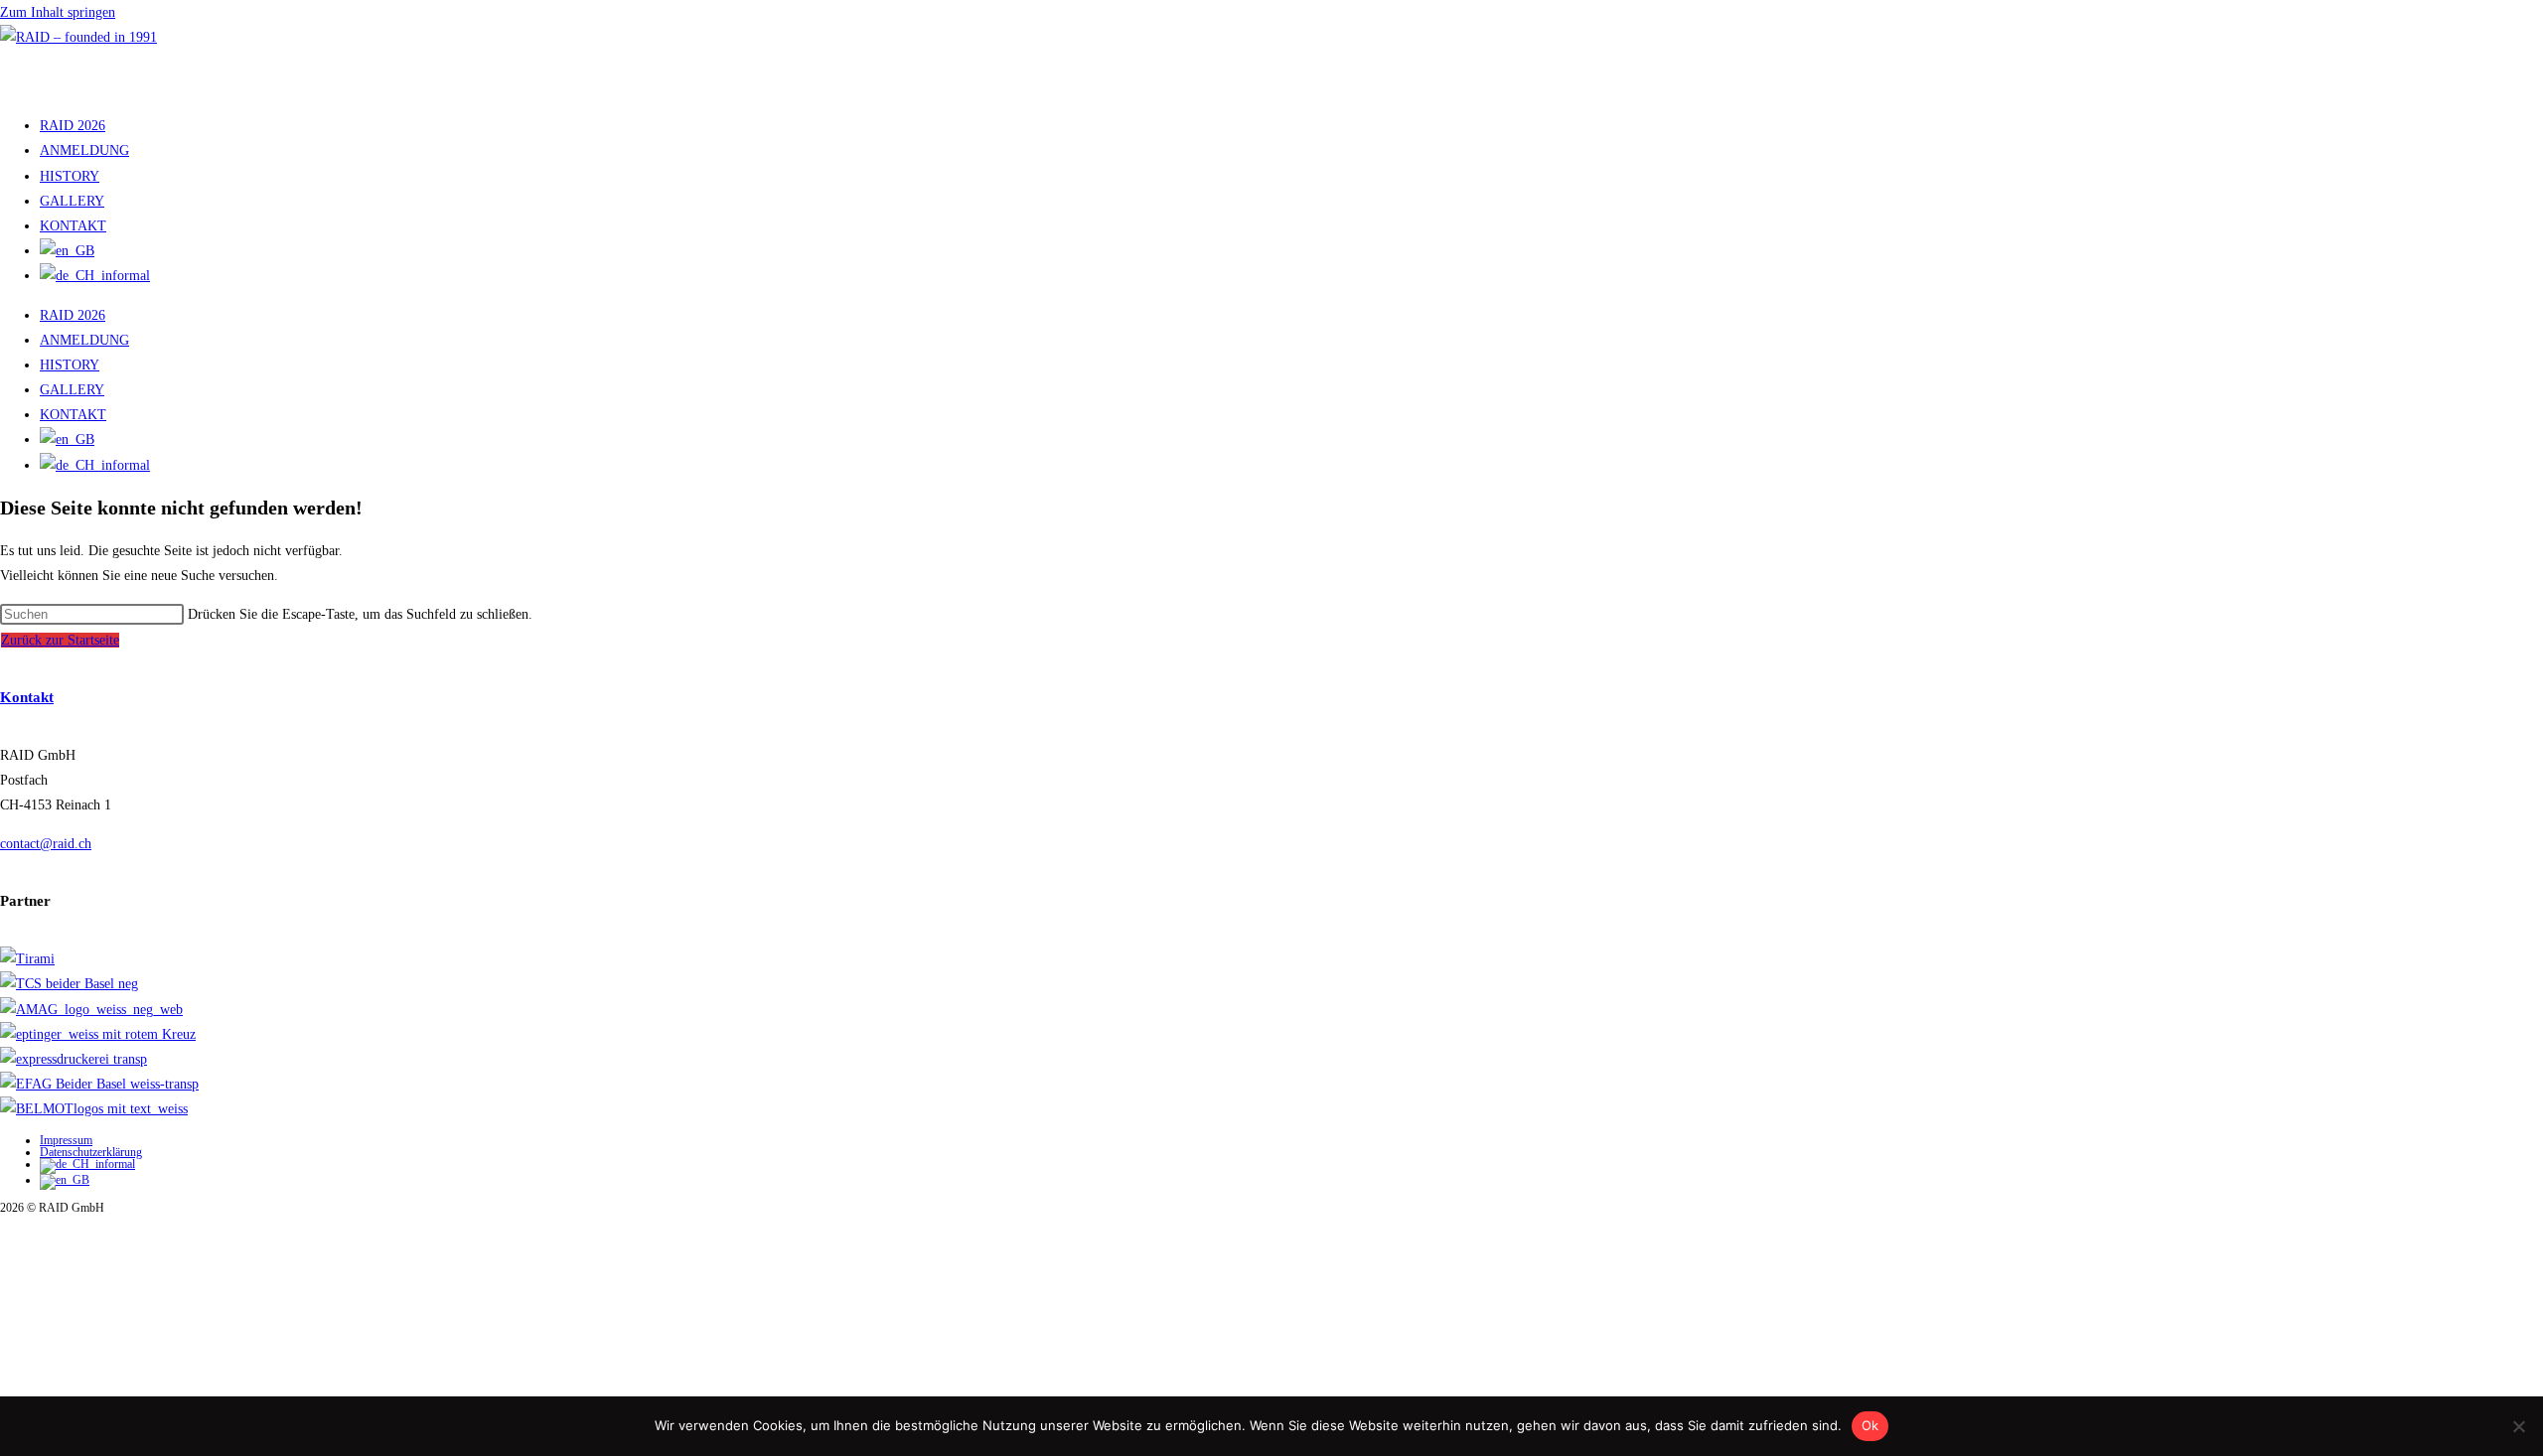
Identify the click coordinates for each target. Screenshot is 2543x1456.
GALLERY (72, 201)
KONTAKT (73, 226)
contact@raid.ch (46, 844)
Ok (1870, 1425)
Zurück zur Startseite (60, 640)
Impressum (66, 1140)
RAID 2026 (73, 126)
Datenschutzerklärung (91, 1152)
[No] (2518, 1426)
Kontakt (27, 697)
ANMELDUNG (84, 150)
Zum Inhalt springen (58, 12)
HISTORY (70, 176)
